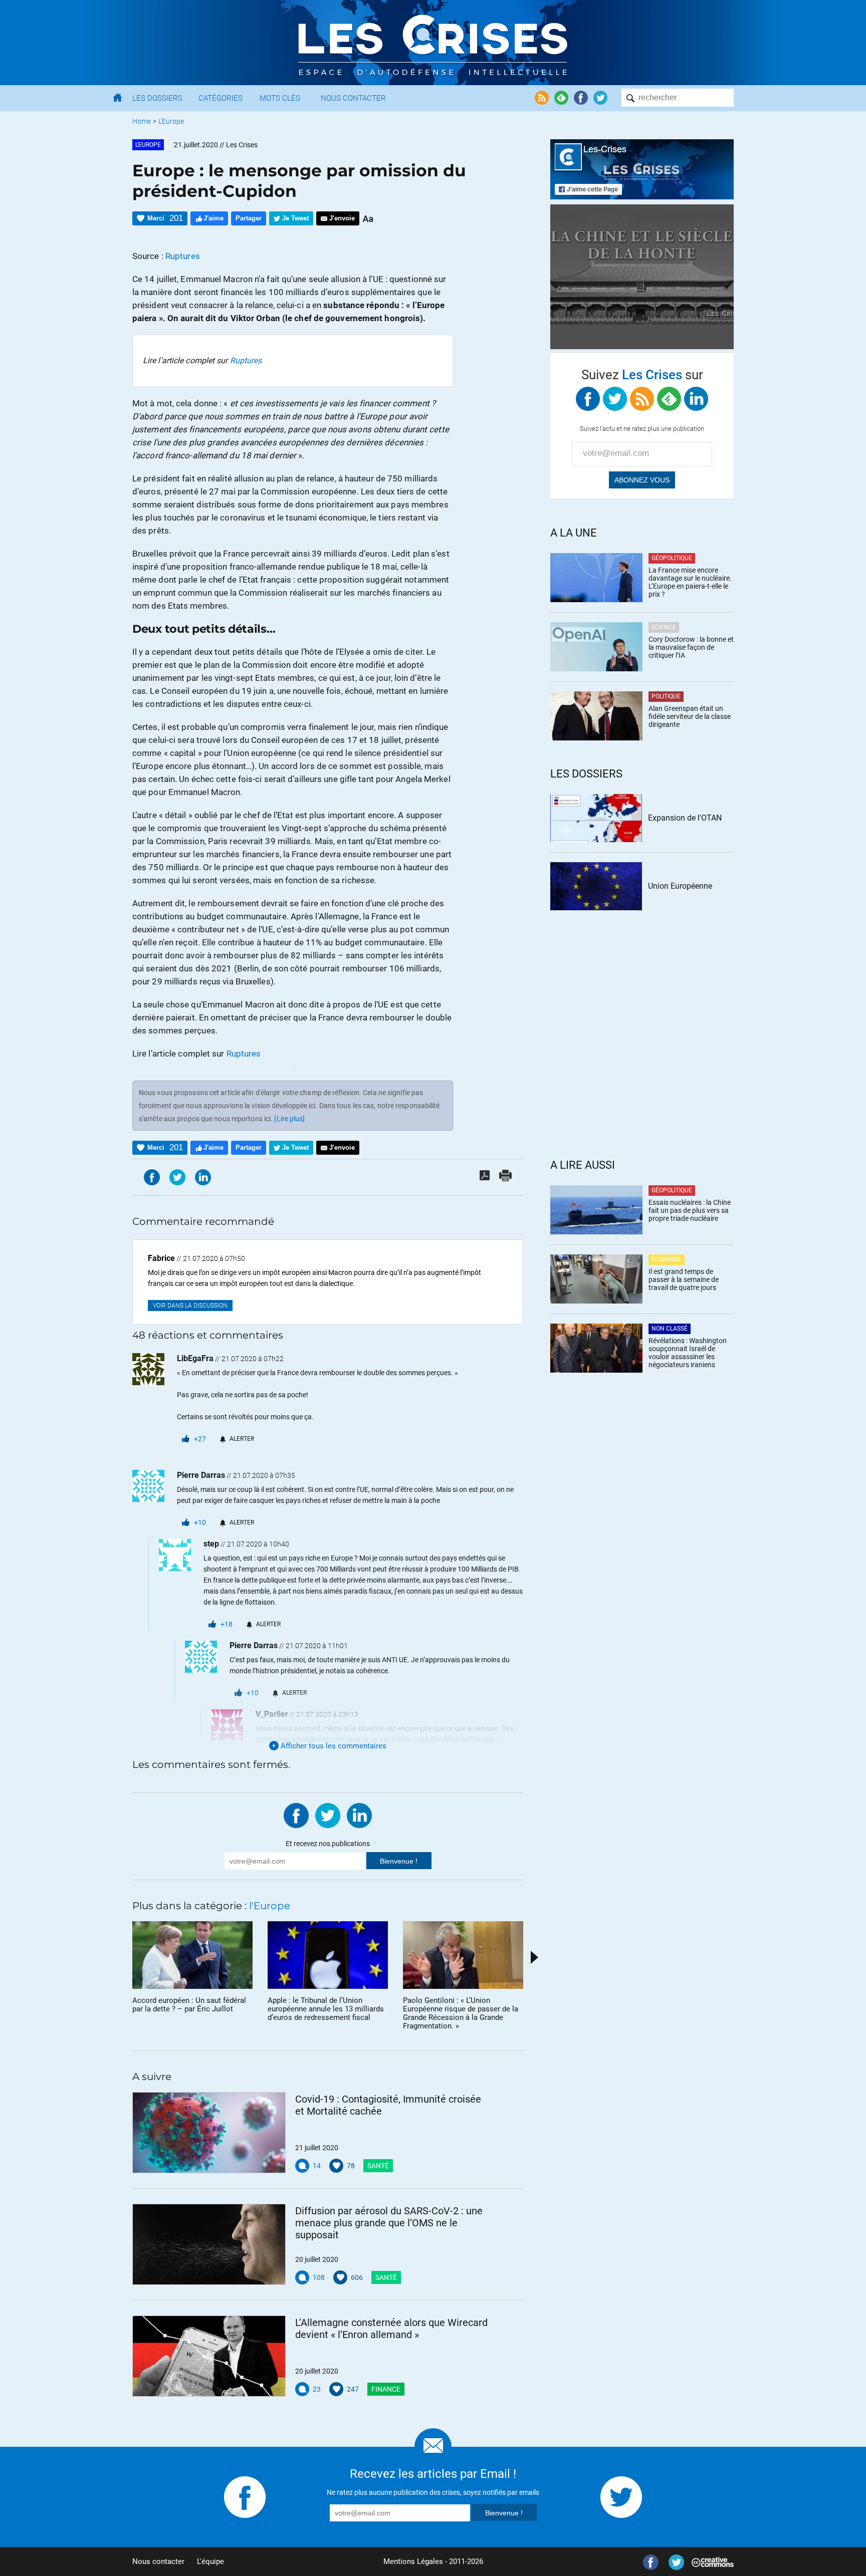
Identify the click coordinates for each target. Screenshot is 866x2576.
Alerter (242, 1439)
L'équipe (210, 2561)
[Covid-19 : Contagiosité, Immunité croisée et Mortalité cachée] (209, 2133)
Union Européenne (680, 886)
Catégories (221, 98)
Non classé (670, 1329)
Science (664, 627)
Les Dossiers (157, 98)
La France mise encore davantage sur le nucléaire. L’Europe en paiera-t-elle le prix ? (690, 582)
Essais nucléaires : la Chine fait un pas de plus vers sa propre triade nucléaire (690, 1210)
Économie (667, 1259)
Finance (386, 2389)
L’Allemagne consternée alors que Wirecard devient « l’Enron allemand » (391, 2329)
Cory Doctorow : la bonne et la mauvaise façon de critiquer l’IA (691, 647)
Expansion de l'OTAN (685, 818)
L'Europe (171, 121)
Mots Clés (280, 98)
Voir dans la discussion (190, 1306)
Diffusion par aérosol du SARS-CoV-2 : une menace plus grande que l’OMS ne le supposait (389, 2223)
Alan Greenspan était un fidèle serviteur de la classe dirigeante (690, 716)
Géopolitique (672, 558)
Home (142, 121)
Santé (378, 2166)
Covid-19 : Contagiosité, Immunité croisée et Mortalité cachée (388, 2105)
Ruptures (183, 256)
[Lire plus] (289, 1119)
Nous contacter (158, 2561)
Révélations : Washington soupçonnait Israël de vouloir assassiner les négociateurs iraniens (688, 1353)
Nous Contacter (353, 98)
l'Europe (148, 145)
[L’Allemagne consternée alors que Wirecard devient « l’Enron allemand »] (209, 2356)
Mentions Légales (413, 2561)
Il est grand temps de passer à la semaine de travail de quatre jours (684, 1279)
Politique (666, 696)
